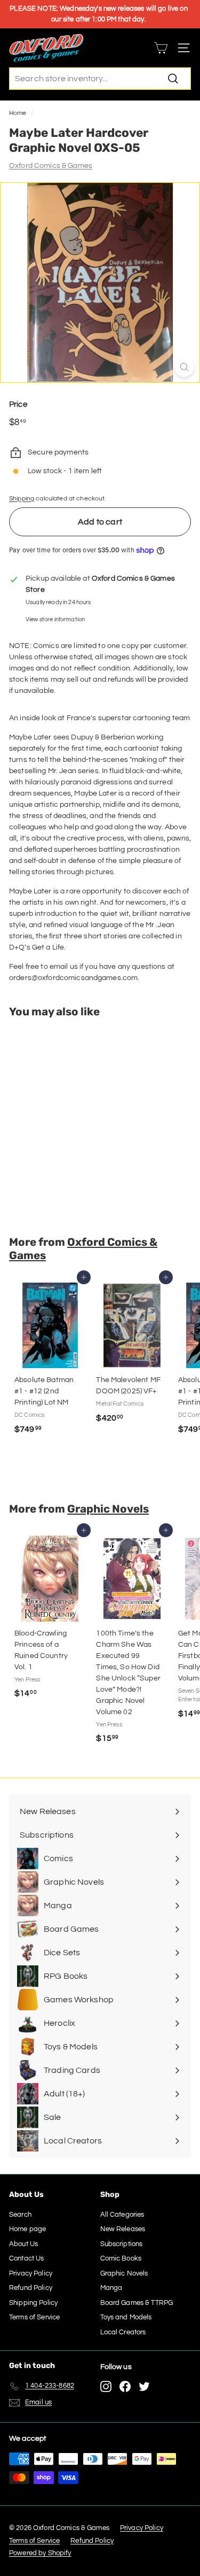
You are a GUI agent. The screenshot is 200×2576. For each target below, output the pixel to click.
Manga (111, 2288)
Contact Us (26, 2258)
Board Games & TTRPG (137, 2303)
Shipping (22, 498)
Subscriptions (122, 2244)
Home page (27, 2229)
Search (20, 2215)
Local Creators (123, 2332)
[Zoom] (184, 367)
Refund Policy (31, 2288)
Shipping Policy (33, 2303)
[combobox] (100, 79)
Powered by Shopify (40, 2553)
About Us (23, 2244)
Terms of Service (34, 2317)
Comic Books (121, 2258)
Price (18, 404)
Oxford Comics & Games (51, 166)
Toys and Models (126, 2317)
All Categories (122, 2215)
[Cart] (161, 48)
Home (18, 113)
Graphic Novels (108, 1509)
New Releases (123, 2229)
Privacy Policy (31, 2273)
